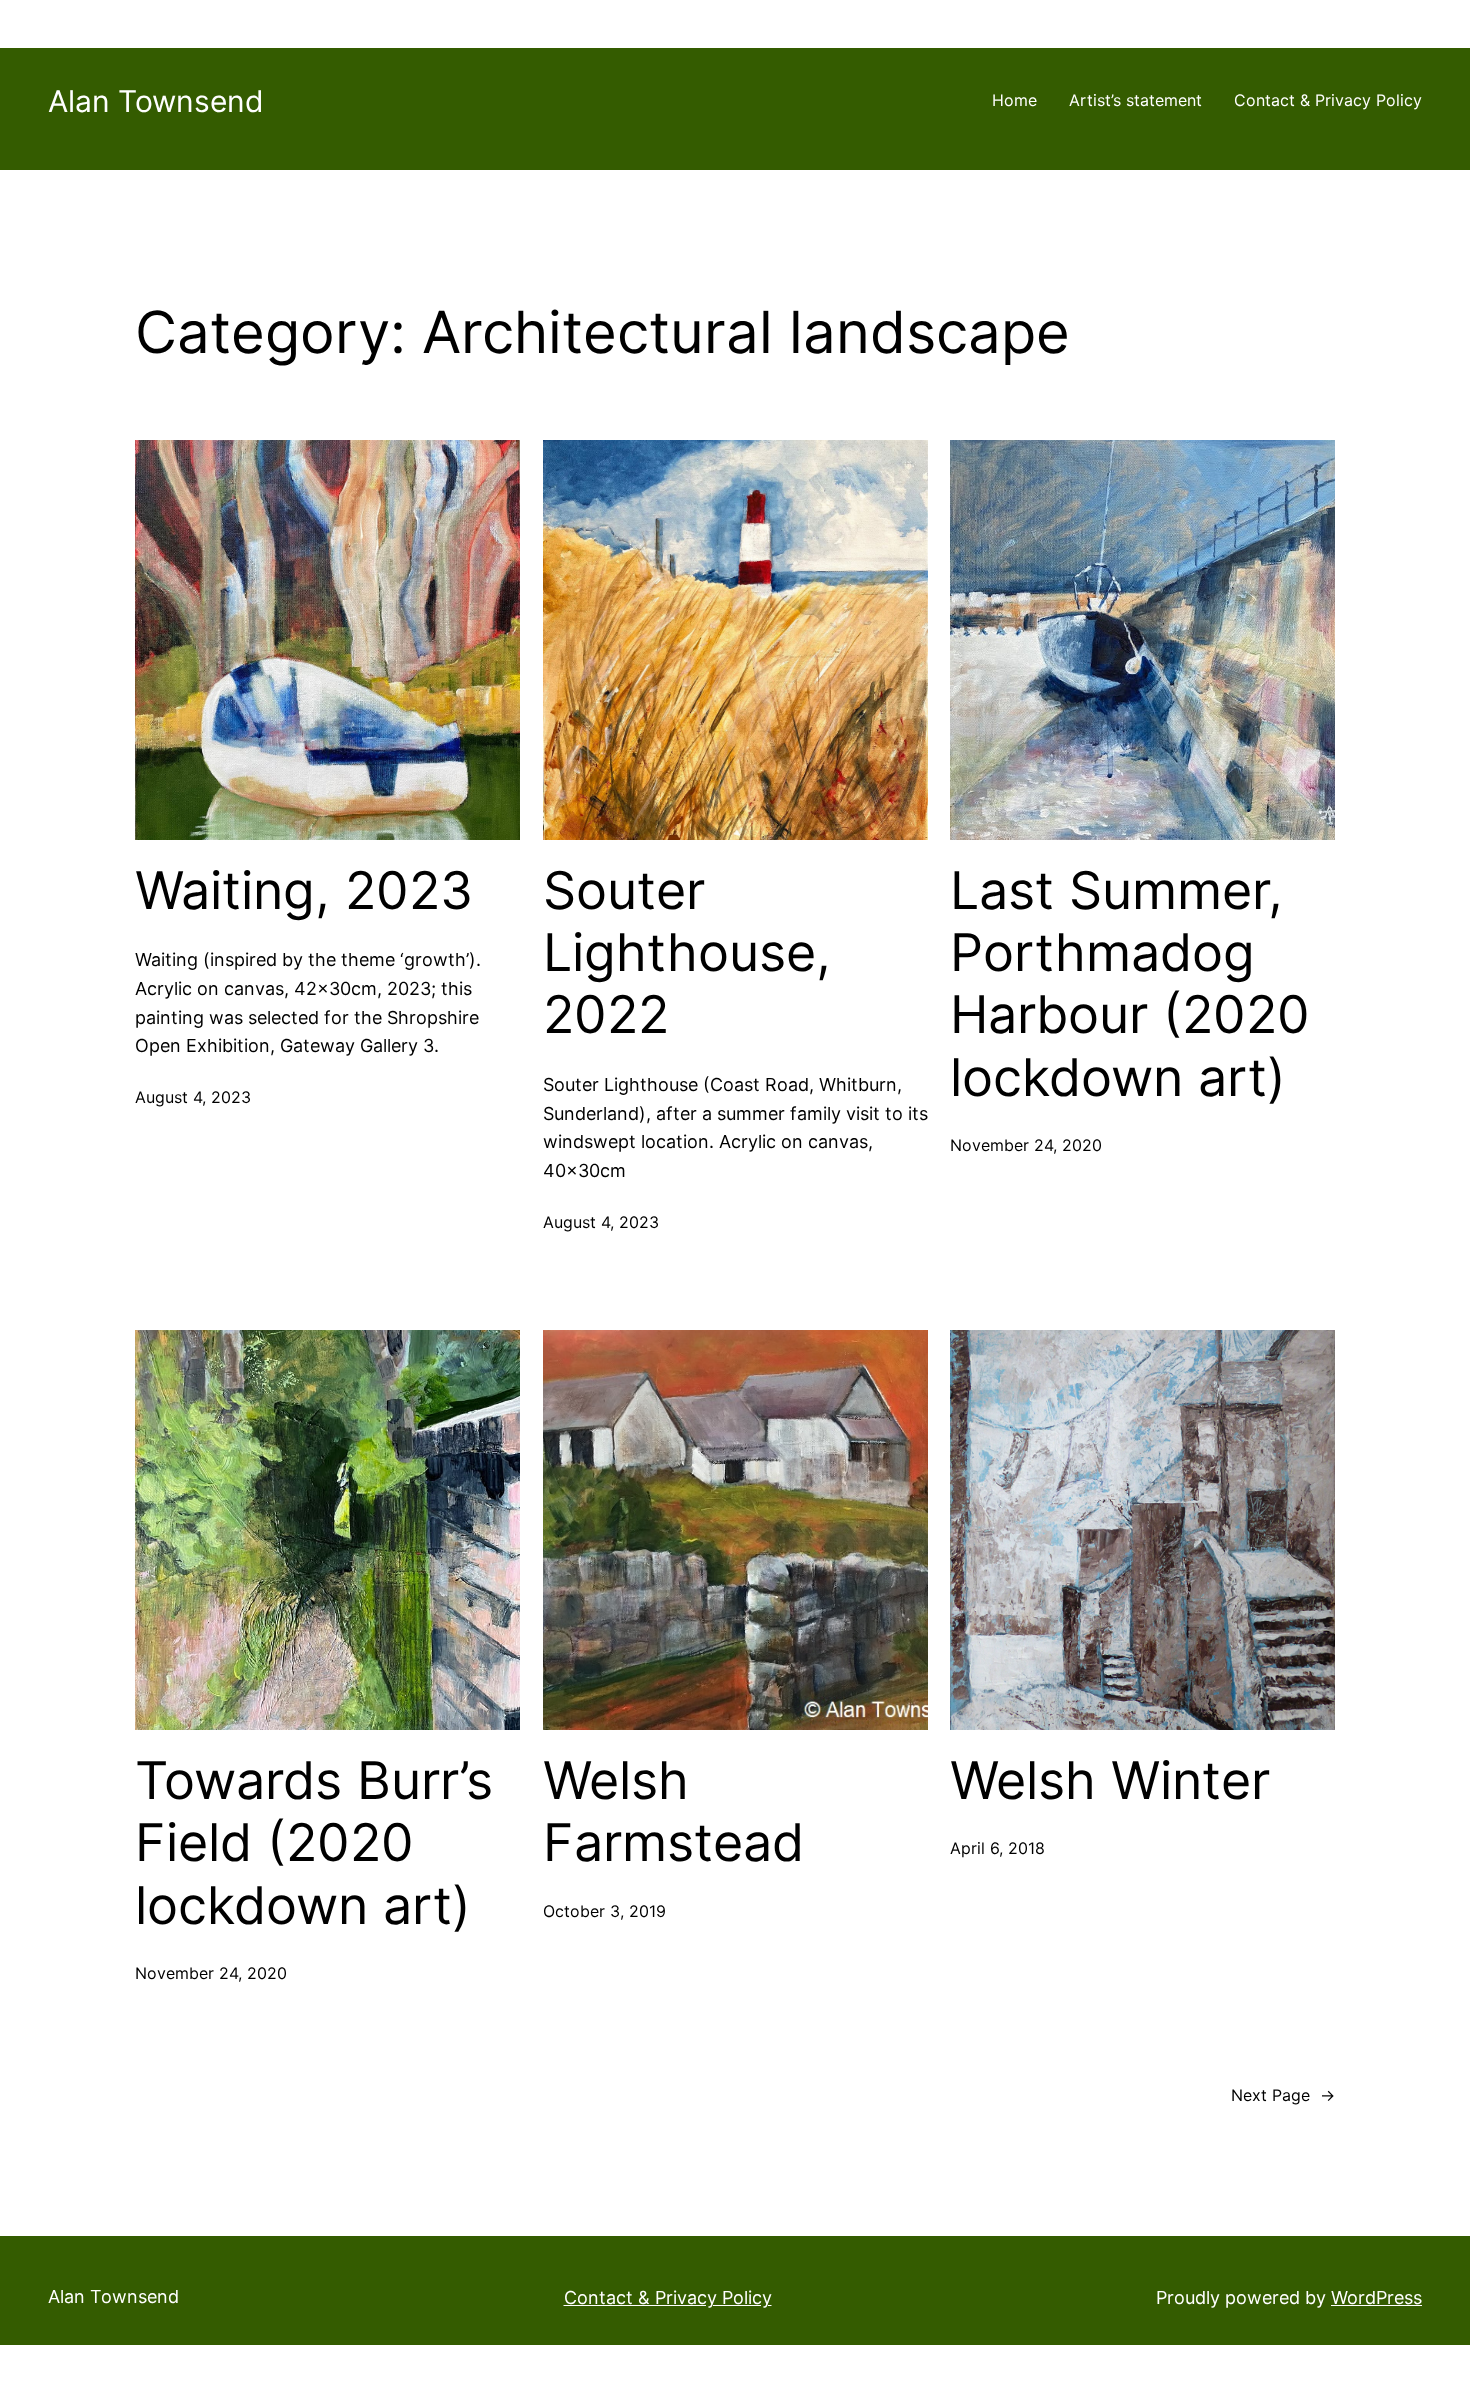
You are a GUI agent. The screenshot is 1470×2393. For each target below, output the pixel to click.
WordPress (1376, 2297)
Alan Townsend (156, 101)
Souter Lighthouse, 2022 (687, 953)
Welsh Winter (1110, 1781)
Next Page (1283, 2095)
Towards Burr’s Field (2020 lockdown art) (314, 1843)
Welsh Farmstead (673, 1812)
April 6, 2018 (997, 1848)
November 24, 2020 (1026, 1145)
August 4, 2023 (193, 1097)
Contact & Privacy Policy (1328, 100)
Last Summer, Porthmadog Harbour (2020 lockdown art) (1130, 984)
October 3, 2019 (604, 1911)
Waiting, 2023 (304, 891)
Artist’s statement (1135, 100)
